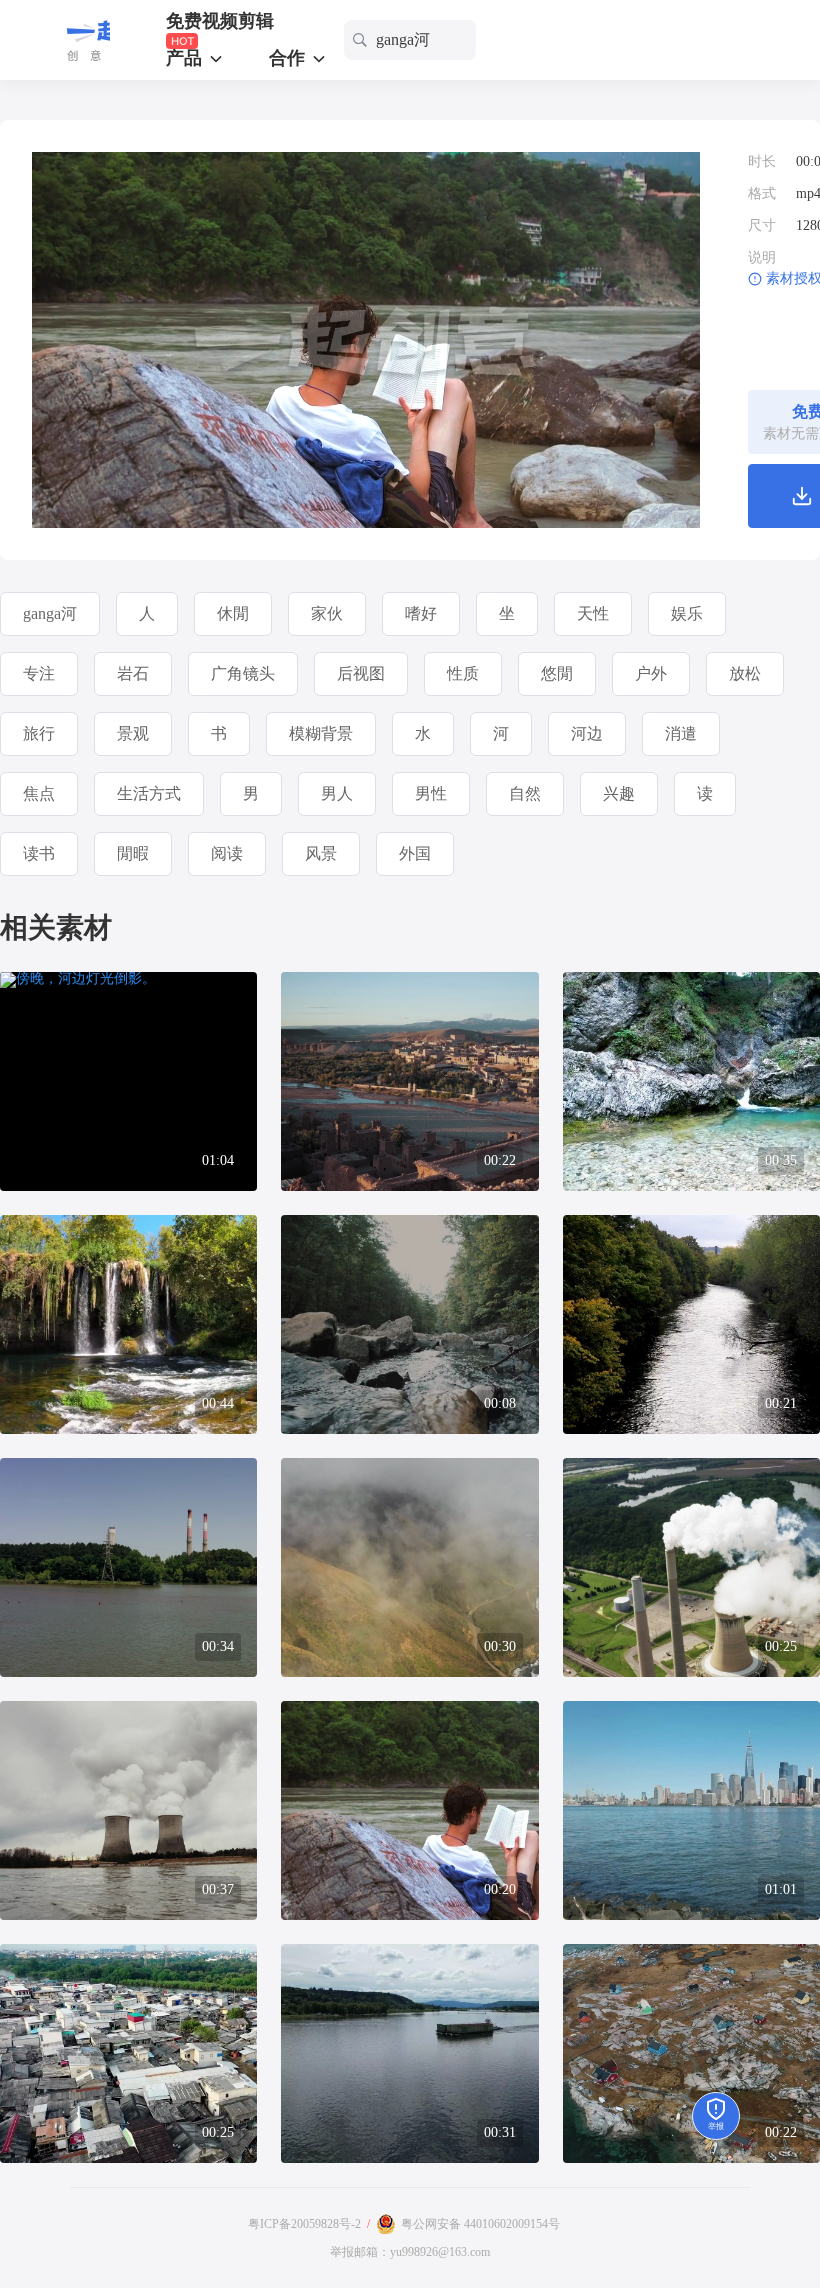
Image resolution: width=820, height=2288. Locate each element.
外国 (415, 853)
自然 (525, 793)
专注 (39, 673)
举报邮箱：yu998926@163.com (410, 2252)
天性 (593, 613)
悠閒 (557, 673)
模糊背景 (321, 733)
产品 (186, 58)
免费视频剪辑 (220, 21)
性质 (463, 673)
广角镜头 (243, 673)
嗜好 (421, 613)
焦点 (39, 793)
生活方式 (149, 793)
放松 (745, 673)
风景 (321, 853)
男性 (431, 793)
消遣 (681, 733)
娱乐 (687, 613)
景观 (133, 733)
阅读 (227, 853)
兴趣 (619, 793)
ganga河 (50, 613)
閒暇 (133, 853)
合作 (289, 58)
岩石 (133, 673)
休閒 (233, 613)
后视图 (361, 673)
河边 (587, 733)
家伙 (327, 613)
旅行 (39, 733)
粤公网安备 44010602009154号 (480, 2224)
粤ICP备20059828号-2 (304, 2224)
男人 (337, 793)
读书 (39, 853)
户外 (651, 673)
